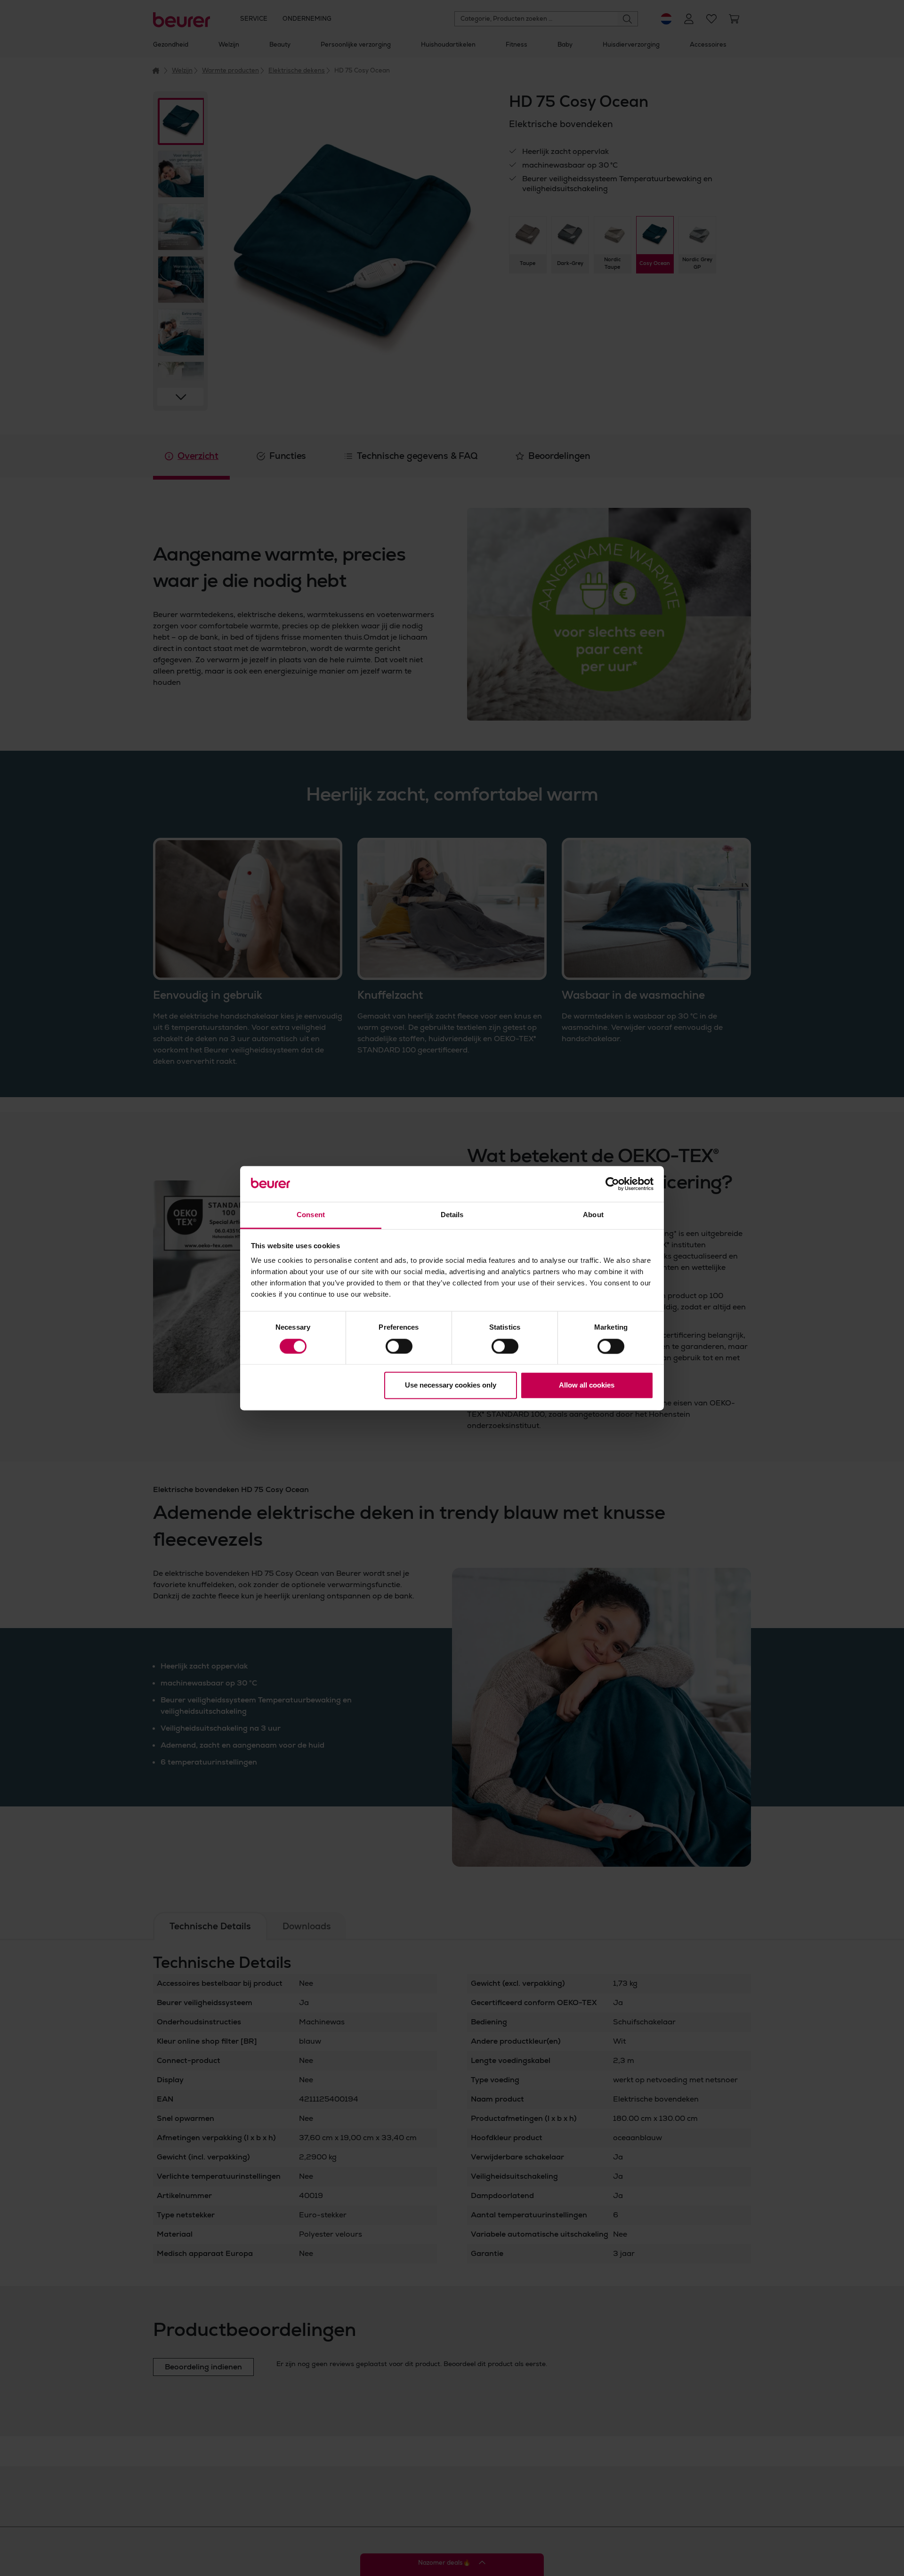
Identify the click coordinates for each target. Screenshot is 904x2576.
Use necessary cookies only (451, 1385)
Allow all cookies (587, 1385)
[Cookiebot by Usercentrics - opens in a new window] (612, 1184)
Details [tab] (452, 1215)
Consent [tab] (311, 1215)
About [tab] (593, 1215)
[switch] (399, 1346)
